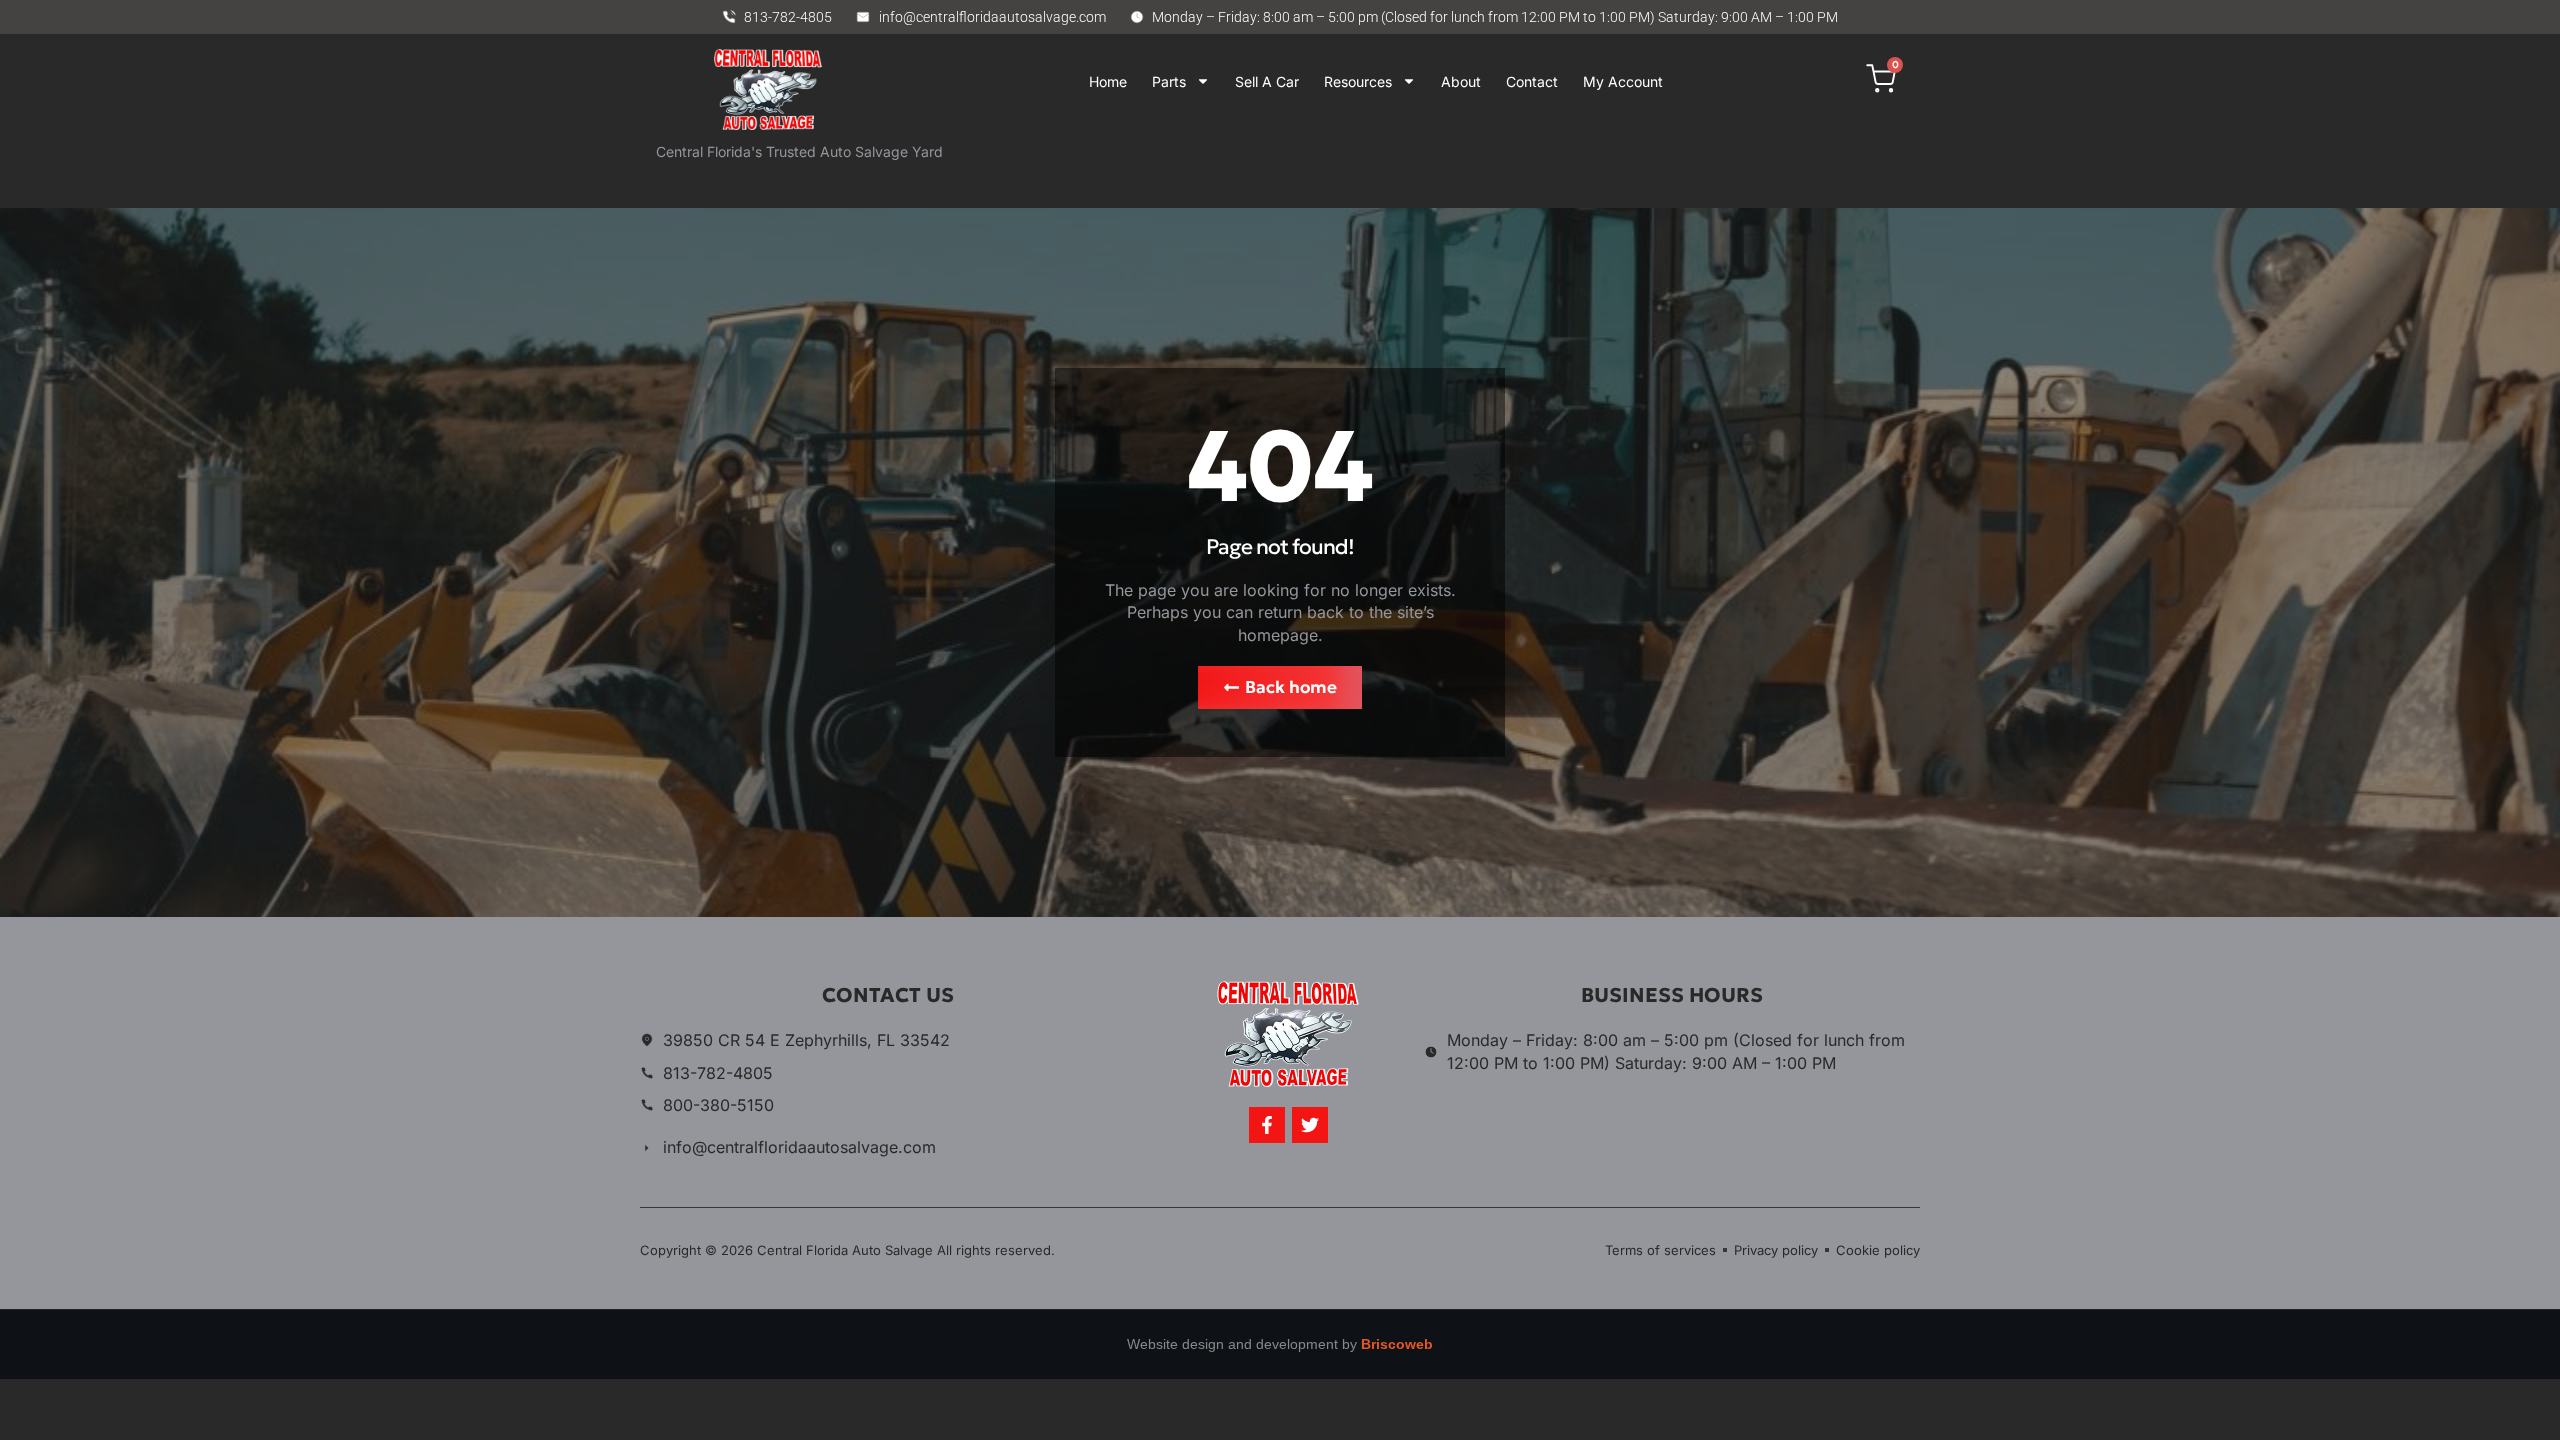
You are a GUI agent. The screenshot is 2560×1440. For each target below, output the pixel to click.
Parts (1169, 81)
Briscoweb (1397, 1344)
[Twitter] (1310, 1125)
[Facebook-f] (1267, 1125)
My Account (1623, 81)
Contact (1532, 81)
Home (1108, 81)
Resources (1358, 81)
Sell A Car (1267, 81)
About (1461, 81)
